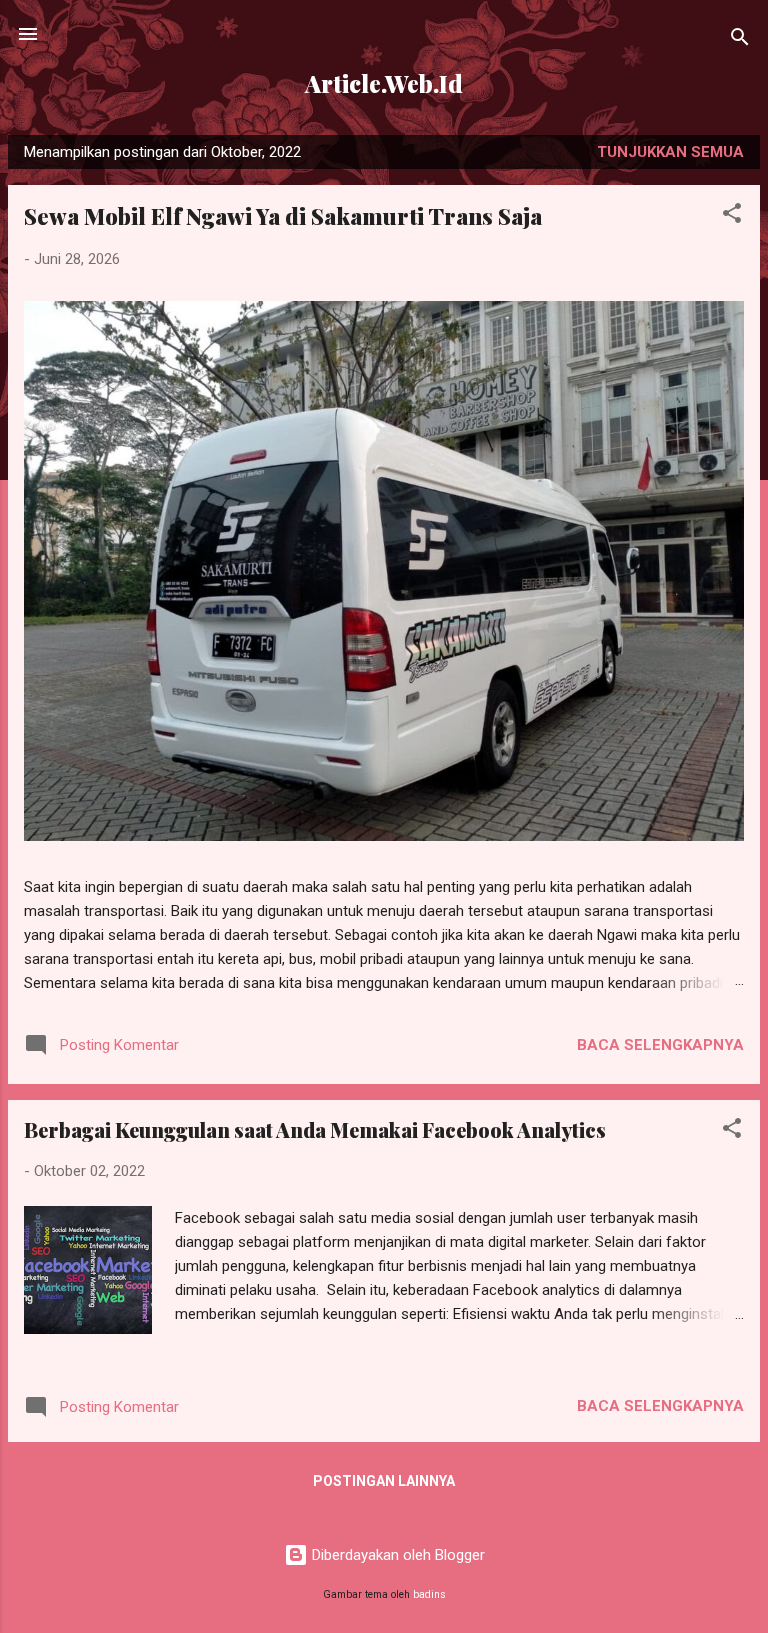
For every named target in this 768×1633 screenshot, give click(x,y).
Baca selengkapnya (660, 1045)
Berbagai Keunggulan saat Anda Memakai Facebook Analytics (315, 1129)
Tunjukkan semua (670, 152)
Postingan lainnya (384, 1481)
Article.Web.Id (384, 83)
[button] (732, 216)
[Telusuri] (740, 40)
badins (429, 1594)
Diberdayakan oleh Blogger (396, 1555)
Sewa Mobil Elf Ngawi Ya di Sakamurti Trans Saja (283, 216)
